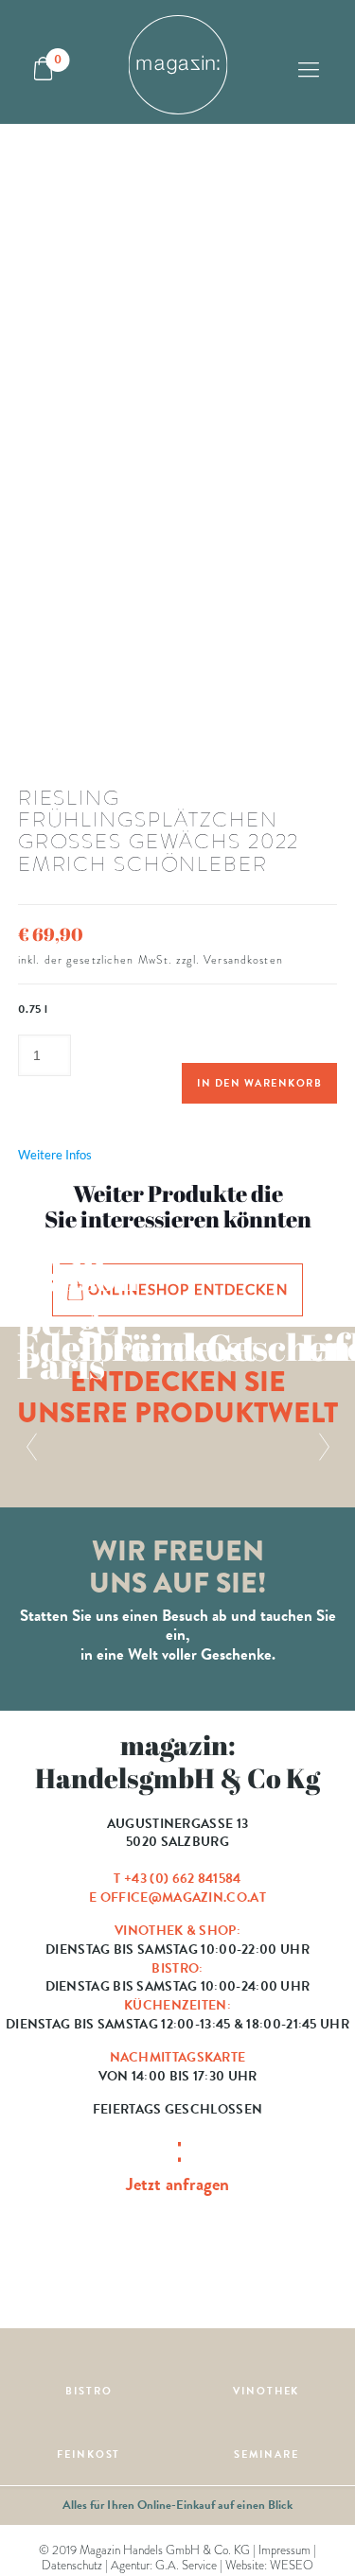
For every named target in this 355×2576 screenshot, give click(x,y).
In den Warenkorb (259, 1083)
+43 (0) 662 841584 (182, 1879)
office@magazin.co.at (183, 1897)
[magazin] (177, 62)
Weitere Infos (55, 1155)
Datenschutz (72, 2565)
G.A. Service (186, 2565)
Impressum (284, 2550)
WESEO (292, 2565)
